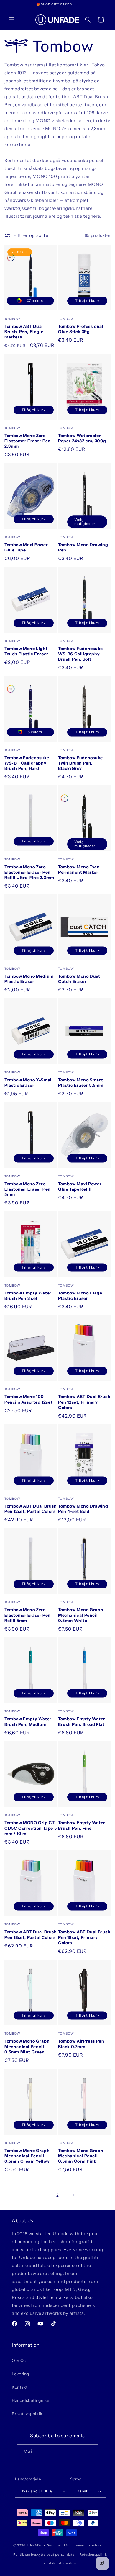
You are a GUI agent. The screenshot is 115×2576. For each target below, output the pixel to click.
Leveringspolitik (88, 2545)
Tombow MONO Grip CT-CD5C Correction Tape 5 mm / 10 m (31, 1828)
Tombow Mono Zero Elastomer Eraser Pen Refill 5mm (28, 1615)
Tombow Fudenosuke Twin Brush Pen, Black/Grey (80, 763)
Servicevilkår (58, 2545)
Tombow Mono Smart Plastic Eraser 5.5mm (81, 1083)
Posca (18, 2297)
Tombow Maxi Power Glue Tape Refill (80, 1186)
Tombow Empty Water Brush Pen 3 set (28, 1296)
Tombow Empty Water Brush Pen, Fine (82, 1825)
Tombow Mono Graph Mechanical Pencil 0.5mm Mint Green (27, 2046)
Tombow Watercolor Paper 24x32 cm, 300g (82, 438)
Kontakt (20, 2387)
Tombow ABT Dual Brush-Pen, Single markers (24, 332)
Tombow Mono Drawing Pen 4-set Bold (83, 1509)
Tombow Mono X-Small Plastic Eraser (29, 1083)
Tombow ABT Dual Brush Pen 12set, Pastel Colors (31, 1509)
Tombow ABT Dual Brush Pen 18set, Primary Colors (84, 1937)
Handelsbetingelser (31, 2400)
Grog (83, 2289)
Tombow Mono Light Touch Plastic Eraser (26, 651)
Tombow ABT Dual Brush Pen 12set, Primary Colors (84, 1402)
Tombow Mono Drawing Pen (83, 547)
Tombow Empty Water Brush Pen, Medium (28, 1721)
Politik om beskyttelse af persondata (44, 2554)
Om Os (19, 2361)
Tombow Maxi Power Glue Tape (26, 547)
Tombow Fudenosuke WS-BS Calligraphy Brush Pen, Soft (80, 654)
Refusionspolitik (93, 2554)
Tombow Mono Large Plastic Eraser (80, 1296)
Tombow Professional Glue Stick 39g (81, 329)
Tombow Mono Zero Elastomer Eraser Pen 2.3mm (28, 441)
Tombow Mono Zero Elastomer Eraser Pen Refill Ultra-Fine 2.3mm (29, 872)
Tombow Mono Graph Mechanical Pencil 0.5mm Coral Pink (81, 2156)
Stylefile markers (53, 2297)
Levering (20, 2374)
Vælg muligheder (85, 522)
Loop (57, 2289)
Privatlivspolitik (27, 2414)
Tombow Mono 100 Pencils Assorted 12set (28, 1399)
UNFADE (35, 2545)
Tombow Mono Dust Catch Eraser (79, 979)
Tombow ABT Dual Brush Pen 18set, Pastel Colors (31, 1935)
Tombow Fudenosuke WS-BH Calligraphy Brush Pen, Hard (27, 763)
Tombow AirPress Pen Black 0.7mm (81, 2044)
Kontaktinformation (60, 2563)
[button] (12, 20)
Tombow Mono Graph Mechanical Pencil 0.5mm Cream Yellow (27, 2156)
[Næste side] (73, 2195)
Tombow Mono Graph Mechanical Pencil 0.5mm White (81, 1615)
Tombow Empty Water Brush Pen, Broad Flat (82, 1721)
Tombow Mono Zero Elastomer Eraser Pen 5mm (28, 1189)
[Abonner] (91, 2451)
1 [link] (42, 2195)
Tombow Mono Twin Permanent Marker (79, 870)
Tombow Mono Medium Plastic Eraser (29, 979)
